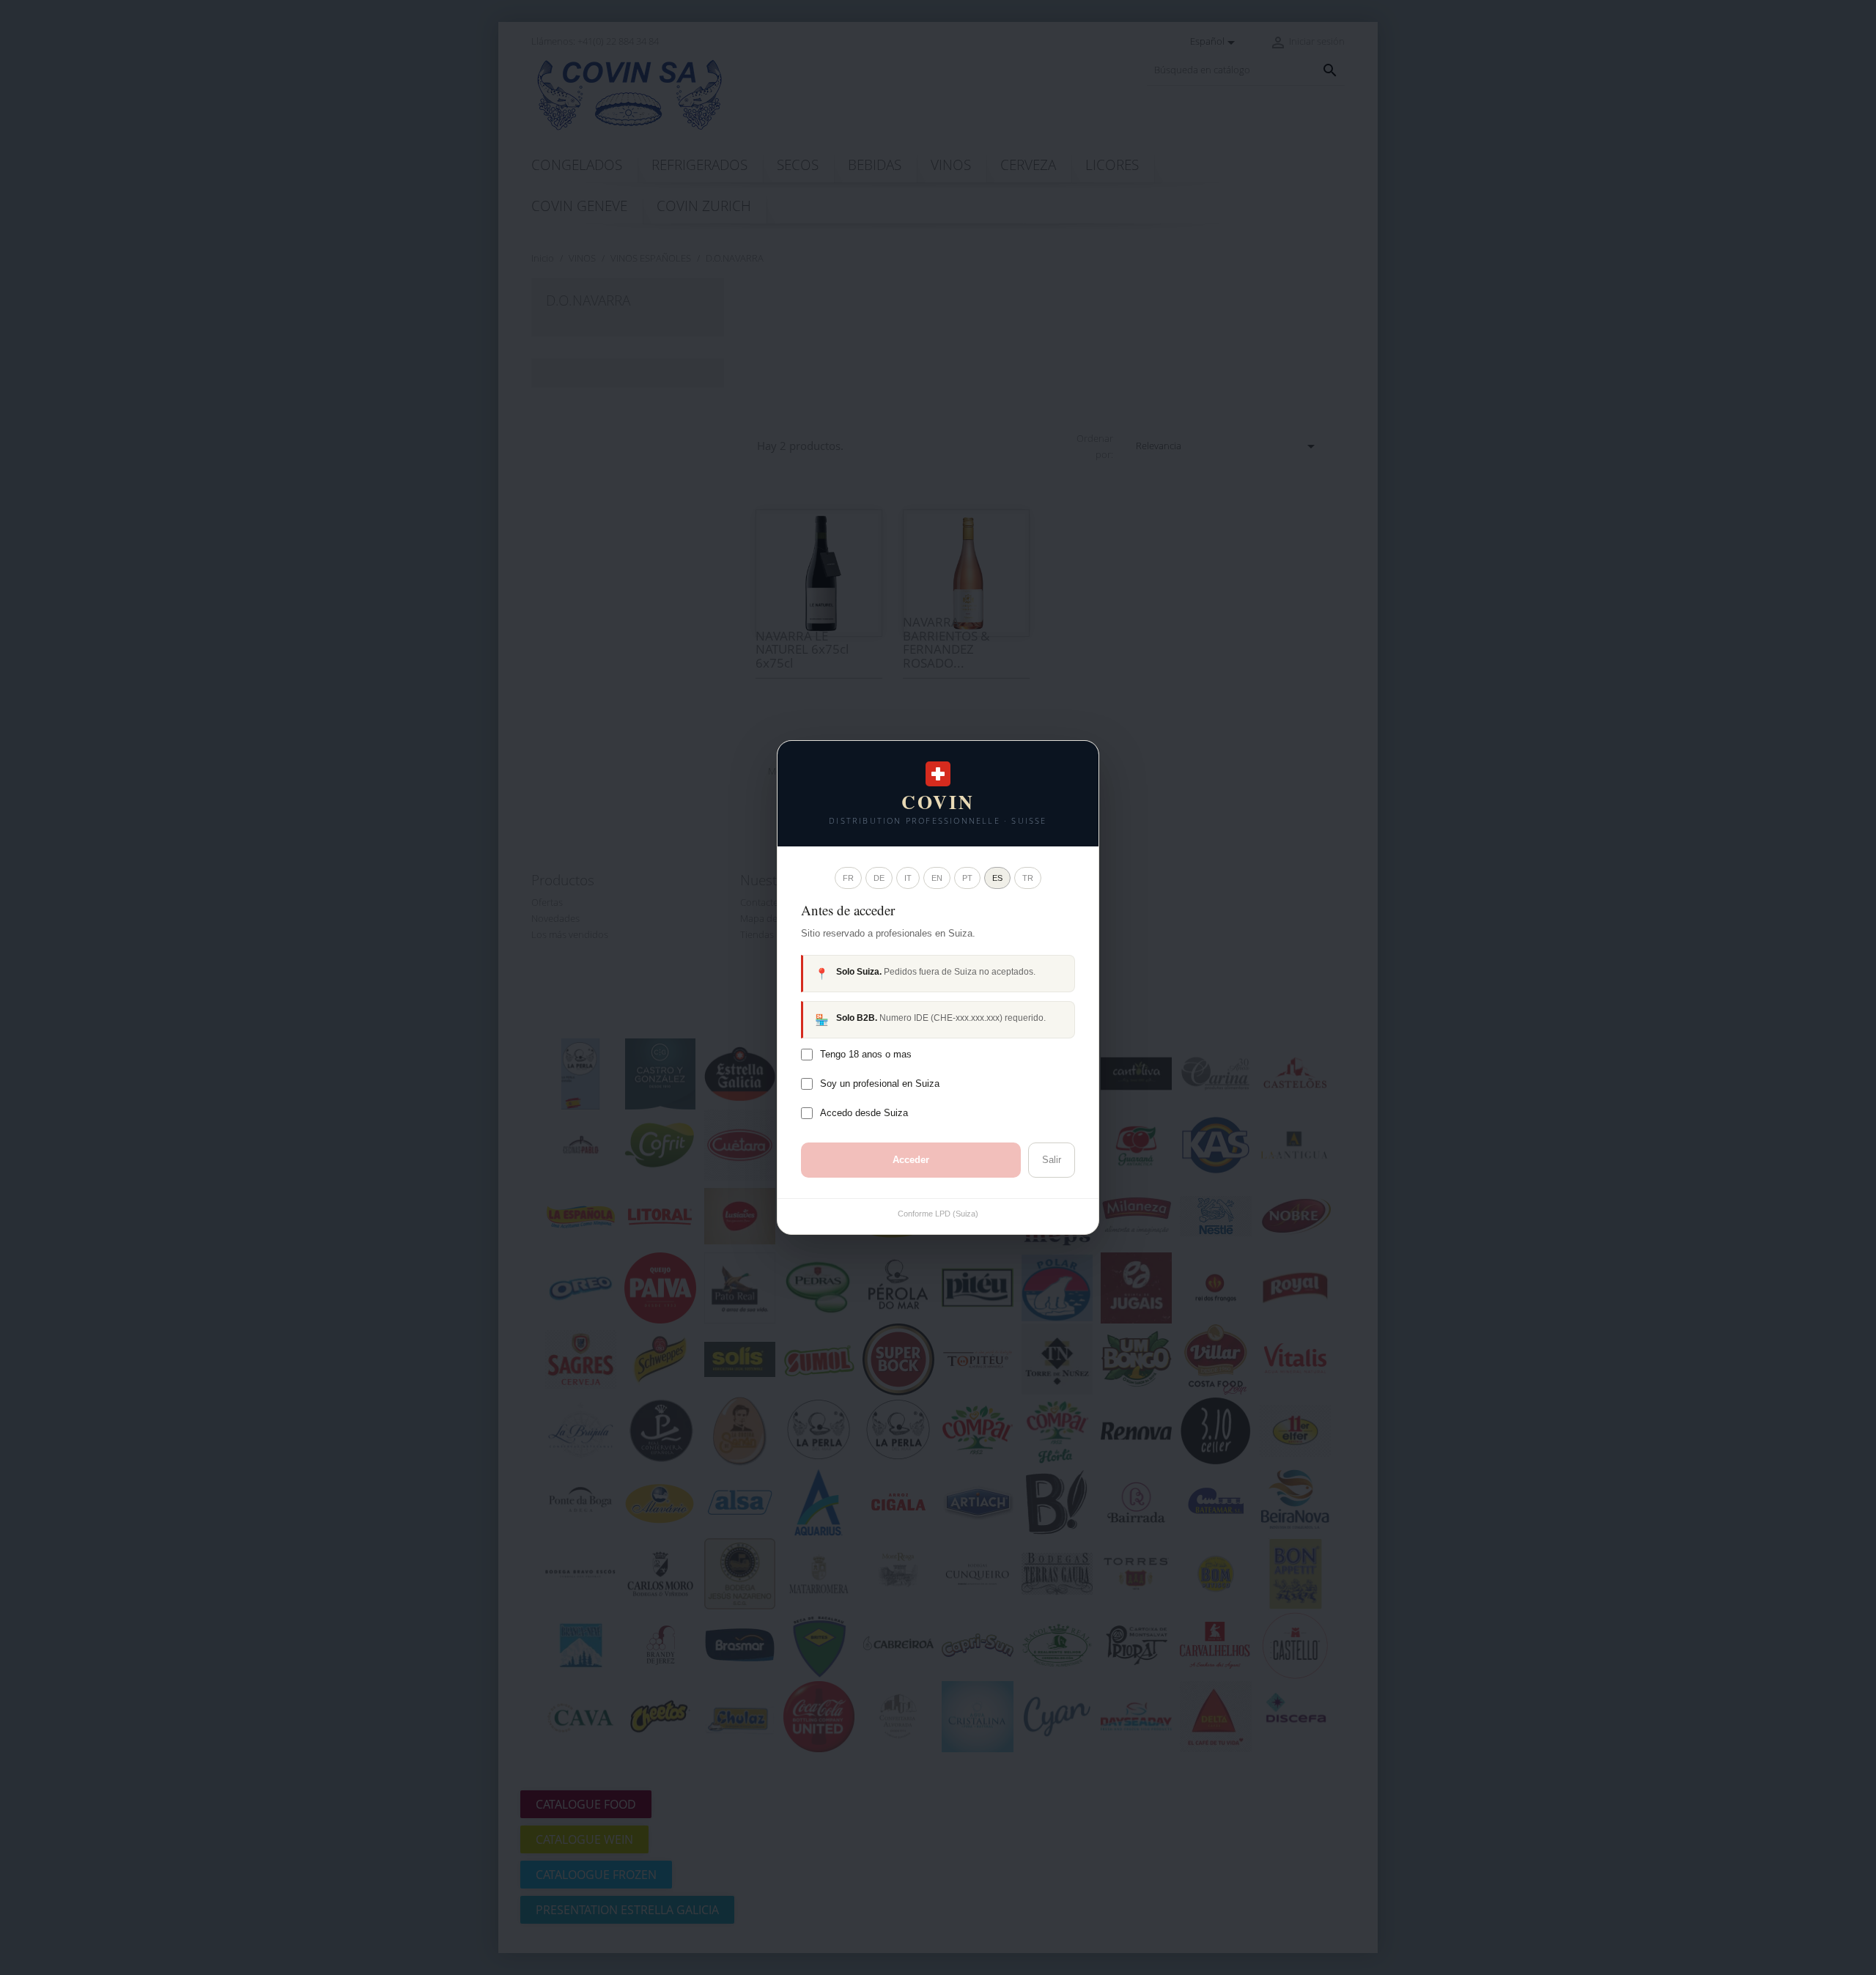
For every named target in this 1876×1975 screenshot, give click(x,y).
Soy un (880, 1084)
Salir (1052, 1160)
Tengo (866, 1054)
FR (848, 878)
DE (879, 878)
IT (908, 878)
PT (967, 878)
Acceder (911, 1160)
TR (1028, 878)
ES (997, 878)
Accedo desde (864, 1113)
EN (937, 878)
